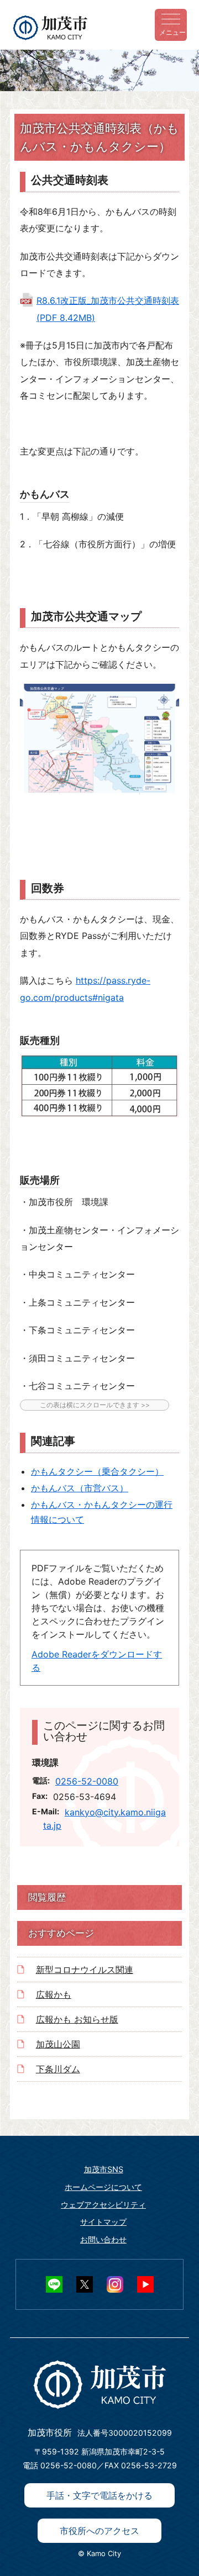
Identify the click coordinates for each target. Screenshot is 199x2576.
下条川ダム (58, 2069)
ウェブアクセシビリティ (103, 2205)
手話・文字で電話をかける (99, 2495)
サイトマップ (103, 2222)
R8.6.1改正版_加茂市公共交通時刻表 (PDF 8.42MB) (108, 309)
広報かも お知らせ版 (77, 2019)
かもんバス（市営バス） (80, 1488)
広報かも (54, 1994)
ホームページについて (103, 2187)
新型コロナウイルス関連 (85, 1970)
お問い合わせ (103, 2239)
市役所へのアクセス (99, 2531)
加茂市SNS (104, 2169)
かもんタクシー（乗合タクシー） (97, 1471)
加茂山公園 (58, 2044)
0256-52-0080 (87, 1781)
